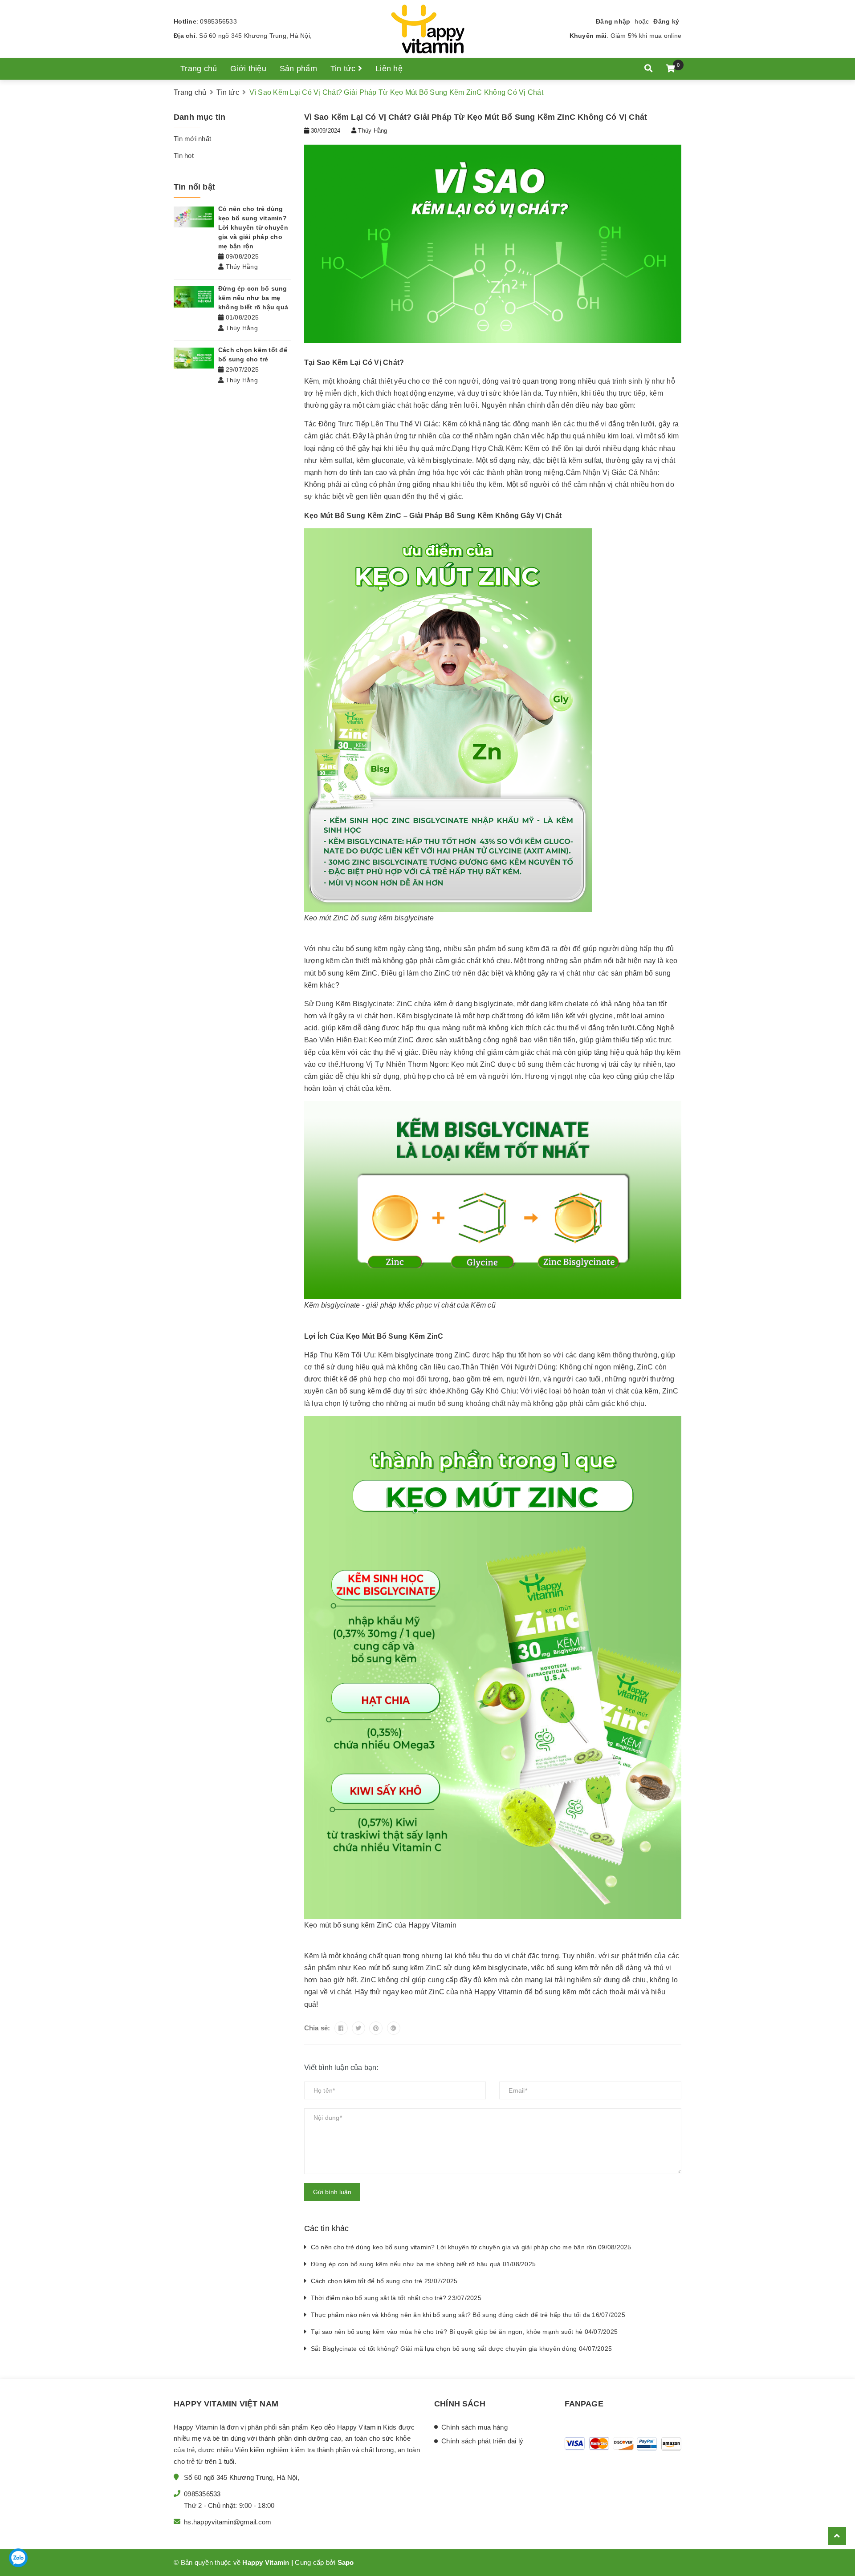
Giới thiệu (248, 69)
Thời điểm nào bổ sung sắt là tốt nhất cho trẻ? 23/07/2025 (396, 2298)
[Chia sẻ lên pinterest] (376, 2028)
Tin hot (184, 156)
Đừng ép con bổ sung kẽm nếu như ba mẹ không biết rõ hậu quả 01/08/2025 (423, 2264)
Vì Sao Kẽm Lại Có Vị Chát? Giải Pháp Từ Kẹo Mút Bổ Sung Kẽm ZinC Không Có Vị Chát (476, 117)
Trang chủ (199, 69)
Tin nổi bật (194, 187)
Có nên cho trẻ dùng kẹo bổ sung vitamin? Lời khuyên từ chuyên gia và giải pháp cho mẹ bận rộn (253, 227)
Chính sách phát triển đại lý (482, 2441)
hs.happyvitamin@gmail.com (228, 2522)
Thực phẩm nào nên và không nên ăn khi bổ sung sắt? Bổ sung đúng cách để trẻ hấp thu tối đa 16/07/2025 (468, 2315)
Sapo (346, 2562)
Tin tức (344, 69)
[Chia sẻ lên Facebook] (341, 2028)
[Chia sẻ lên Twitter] (358, 2028)
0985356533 (218, 21)
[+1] (394, 2028)
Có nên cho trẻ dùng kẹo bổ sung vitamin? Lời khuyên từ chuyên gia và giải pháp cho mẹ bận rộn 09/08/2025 (471, 2247)
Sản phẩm (298, 69)
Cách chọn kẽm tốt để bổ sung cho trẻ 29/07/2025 (384, 2281)
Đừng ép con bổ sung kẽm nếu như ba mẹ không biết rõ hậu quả (253, 298)
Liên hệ (389, 69)
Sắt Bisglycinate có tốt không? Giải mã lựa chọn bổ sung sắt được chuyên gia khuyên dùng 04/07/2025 (462, 2349)
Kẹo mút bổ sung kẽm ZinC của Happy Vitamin (381, 1925)
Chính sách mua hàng (474, 2427)
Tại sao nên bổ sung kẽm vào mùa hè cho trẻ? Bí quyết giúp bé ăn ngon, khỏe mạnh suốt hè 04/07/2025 (464, 2332)
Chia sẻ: (317, 2028)
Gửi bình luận (332, 2192)
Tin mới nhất (192, 139)
